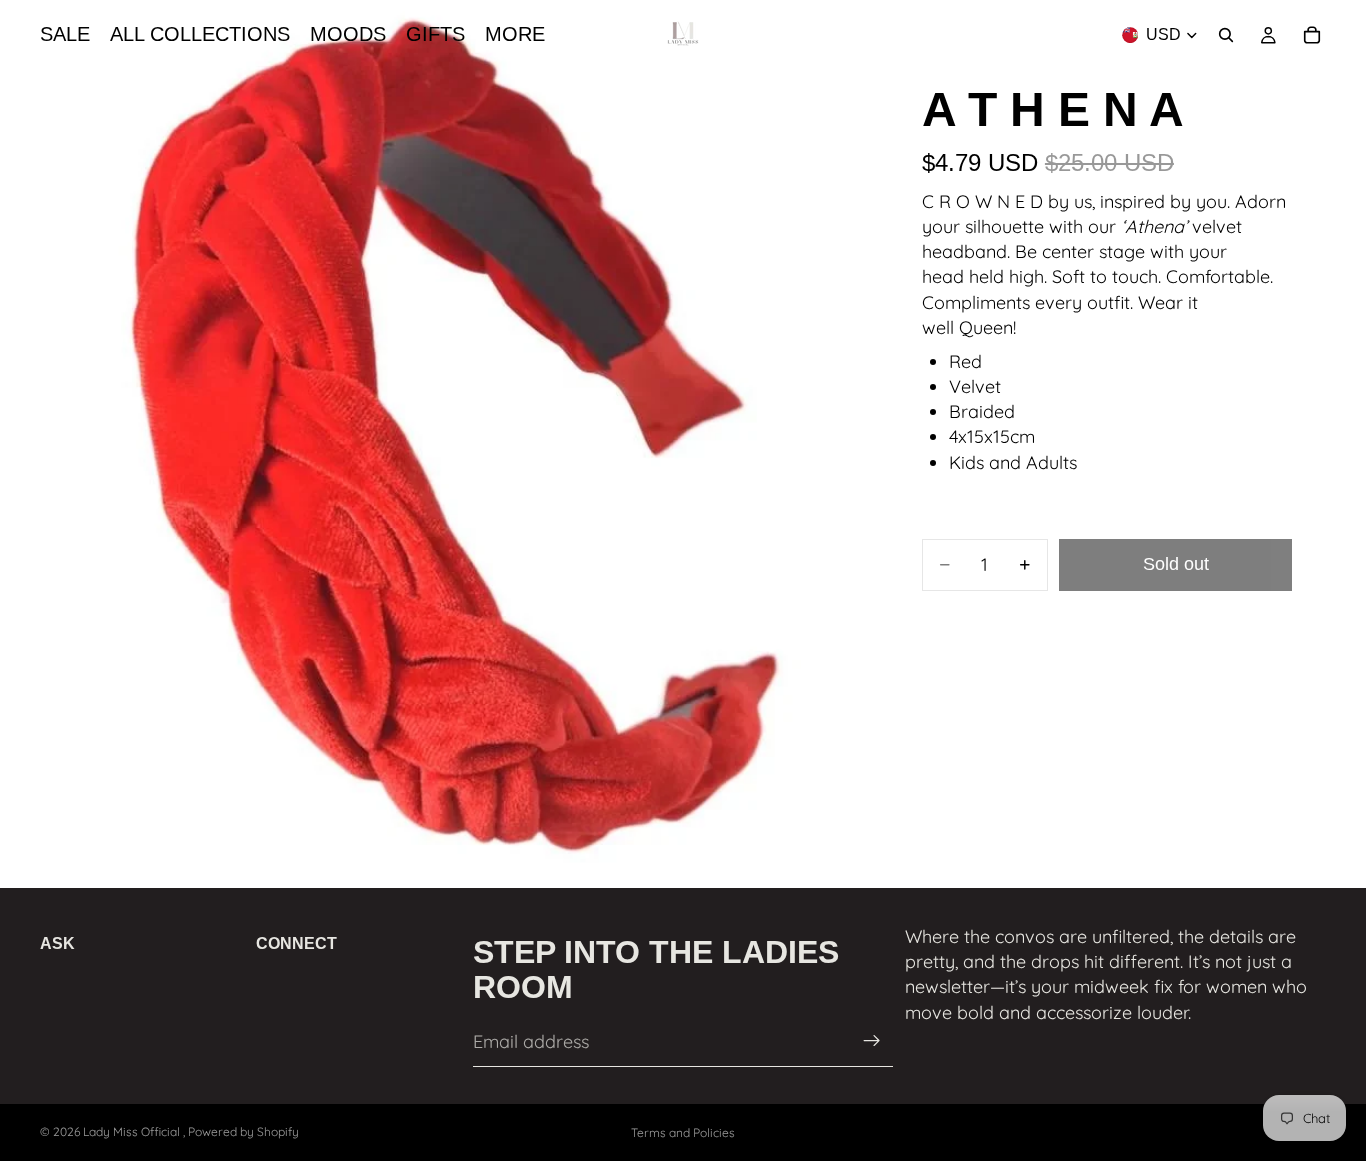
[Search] (1226, 35)
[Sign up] (872, 1042)
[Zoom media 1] (440, 440)
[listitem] (515, 35)
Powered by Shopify (243, 1131)
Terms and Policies (683, 1132)
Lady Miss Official (133, 1131)
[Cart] (1312, 35)
